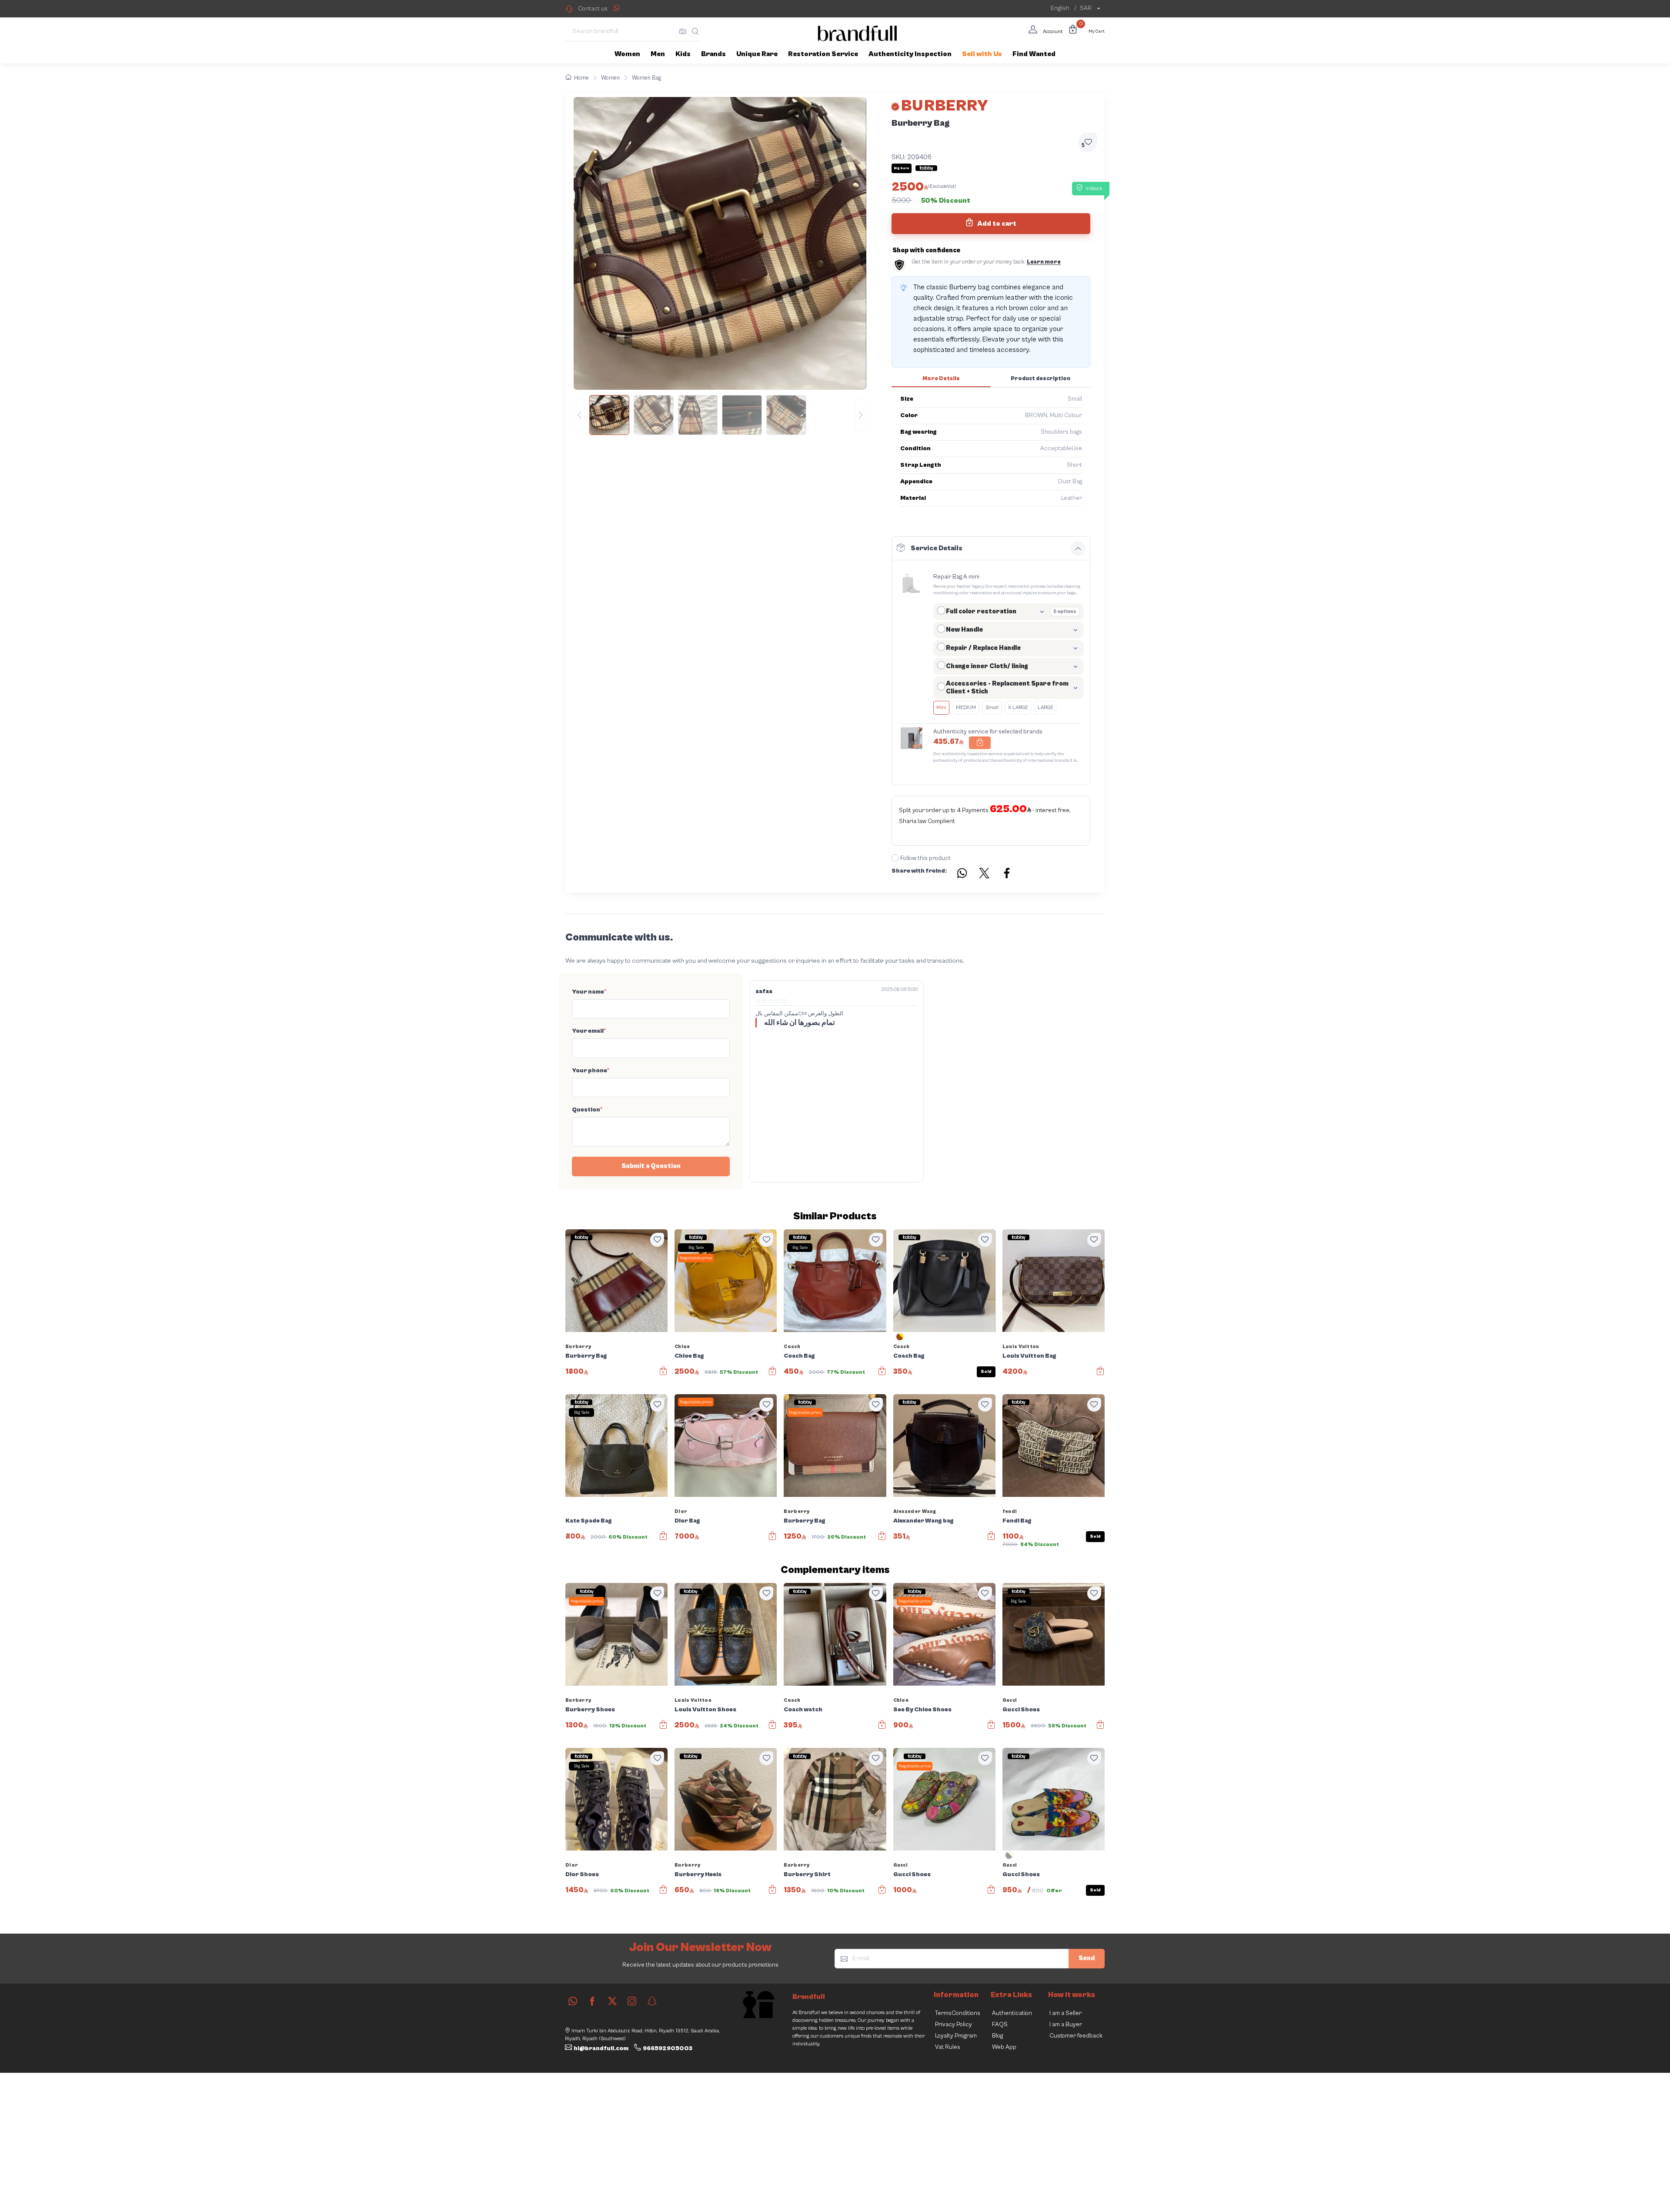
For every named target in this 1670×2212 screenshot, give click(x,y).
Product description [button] (1040, 379)
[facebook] (592, 2001)
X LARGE (1018, 708)
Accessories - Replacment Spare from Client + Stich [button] (1007, 688)
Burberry (578, 1347)
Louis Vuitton (1021, 1347)
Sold (986, 1372)
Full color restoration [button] (981, 611)
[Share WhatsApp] (617, 8)
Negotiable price (696, 1258)
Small (992, 708)
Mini (941, 708)
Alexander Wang (915, 1511)
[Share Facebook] (1007, 874)
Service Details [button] (937, 548)
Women (610, 78)
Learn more (1044, 262)
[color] (900, 1340)
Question (587, 1110)
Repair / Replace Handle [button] (983, 648)
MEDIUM (966, 708)
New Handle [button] (964, 630)
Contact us (593, 9)
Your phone (591, 1071)
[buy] (663, 1375)
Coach (792, 1347)
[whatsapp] (573, 2001)
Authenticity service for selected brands (988, 732)
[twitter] (612, 2001)
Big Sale (696, 1248)
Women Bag (646, 78)
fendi (1010, 1511)
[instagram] (632, 2001)
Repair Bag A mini (956, 577)
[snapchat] (652, 2001)
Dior (681, 1511)
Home (581, 78)
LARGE (1045, 708)
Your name (589, 992)
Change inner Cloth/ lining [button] (987, 666)
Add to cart (996, 224)
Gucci (1010, 1700)
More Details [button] (941, 379)
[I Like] (657, 1240)
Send (1087, 1958)
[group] (720, 415)
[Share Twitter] (985, 874)
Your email (589, 1031)
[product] (616, 1280)
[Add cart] (980, 743)
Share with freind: (919, 871)
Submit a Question (651, 1166)
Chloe (682, 1347)
